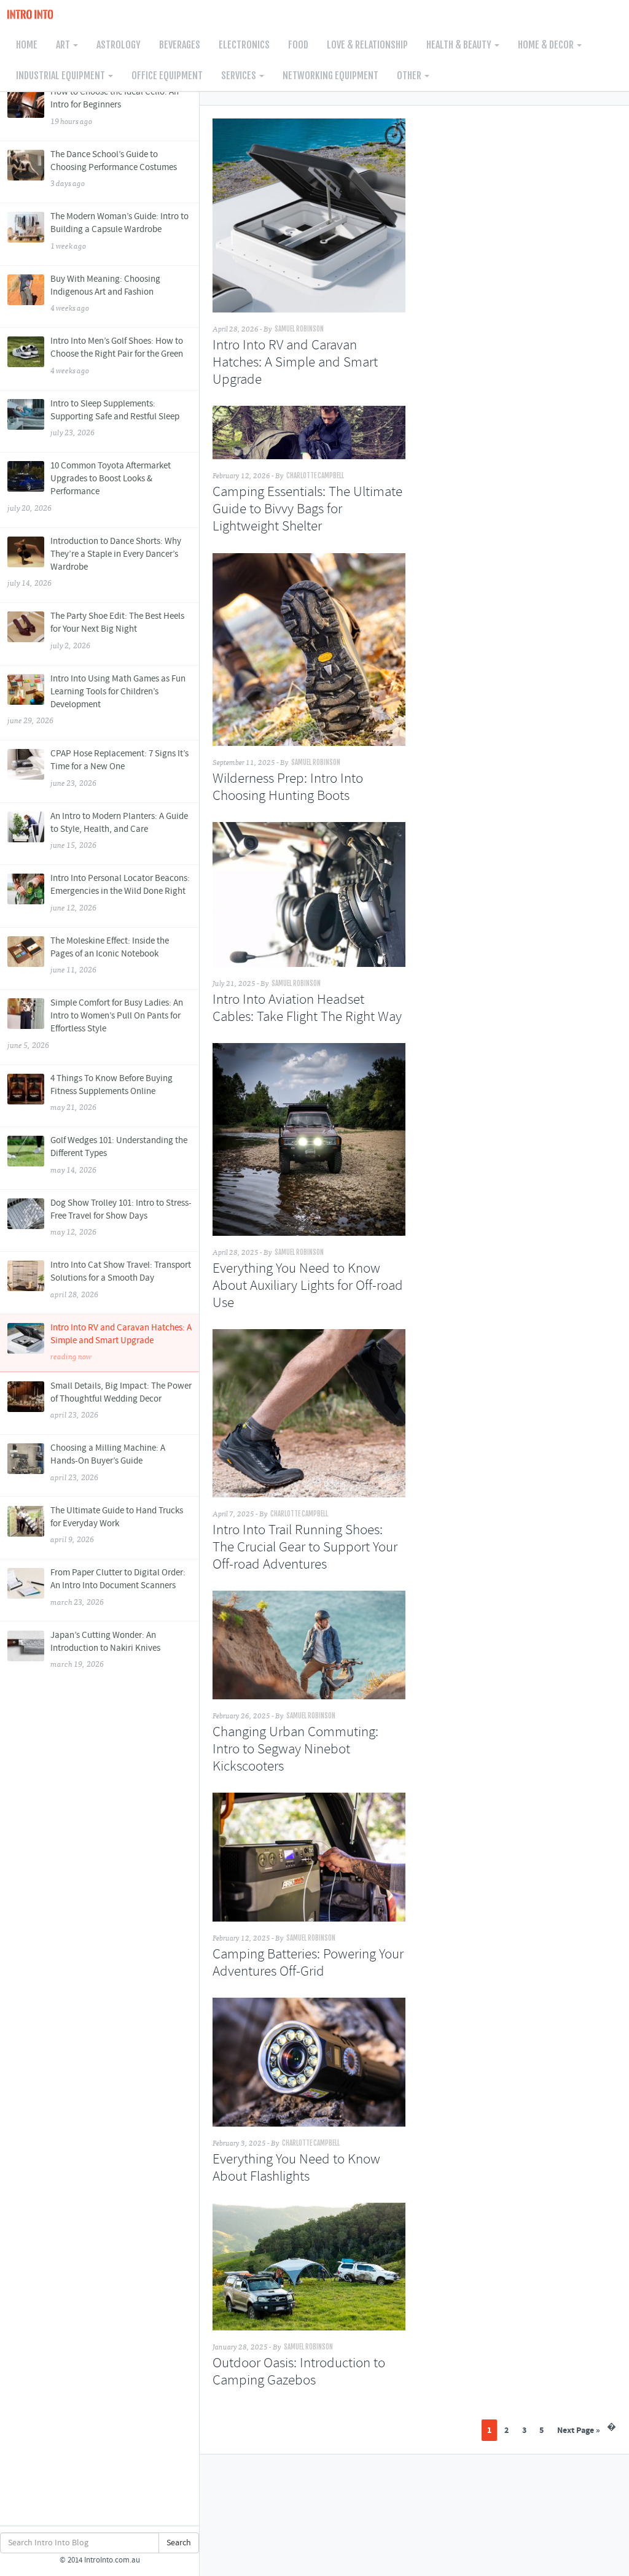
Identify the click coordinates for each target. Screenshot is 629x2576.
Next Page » (579, 2430)
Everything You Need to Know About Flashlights (296, 2168)
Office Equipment (167, 76)
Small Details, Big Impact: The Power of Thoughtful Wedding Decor (121, 1400)
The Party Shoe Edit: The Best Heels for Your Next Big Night (117, 630)
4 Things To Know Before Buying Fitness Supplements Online (111, 1093)
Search (179, 2543)
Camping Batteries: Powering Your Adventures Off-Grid (308, 1963)
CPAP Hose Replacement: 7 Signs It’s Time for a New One (119, 768)
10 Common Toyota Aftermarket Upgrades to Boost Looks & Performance (89, 487)
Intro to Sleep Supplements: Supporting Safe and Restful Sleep (115, 418)
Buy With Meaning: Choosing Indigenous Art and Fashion (105, 293)
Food (298, 45)
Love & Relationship (367, 45)
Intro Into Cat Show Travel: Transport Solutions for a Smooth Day (121, 1279)
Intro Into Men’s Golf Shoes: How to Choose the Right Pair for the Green (117, 355)
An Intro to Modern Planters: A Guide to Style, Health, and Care (119, 831)
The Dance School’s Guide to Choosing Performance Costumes (114, 169)
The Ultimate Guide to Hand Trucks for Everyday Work (117, 1525)
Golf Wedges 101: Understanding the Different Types (119, 1155)
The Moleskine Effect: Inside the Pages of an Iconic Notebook (110, 955)
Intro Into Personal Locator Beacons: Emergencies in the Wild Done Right (120, 893)
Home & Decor (547, 45)
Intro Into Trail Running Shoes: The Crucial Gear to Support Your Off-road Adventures (305, 1548)
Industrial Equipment (61, 76)
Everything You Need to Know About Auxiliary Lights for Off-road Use (308, 1286)
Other (410, 76)
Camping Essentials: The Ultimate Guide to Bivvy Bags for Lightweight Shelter (307, 510)
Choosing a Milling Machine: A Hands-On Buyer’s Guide (108, 1462)
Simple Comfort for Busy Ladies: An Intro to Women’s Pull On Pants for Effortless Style (95, 1024)
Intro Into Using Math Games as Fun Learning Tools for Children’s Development (96, 700)
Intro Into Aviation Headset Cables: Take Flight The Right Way (307, 1009)
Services (240, 76)
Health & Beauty (460, 45)
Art (64, 45)
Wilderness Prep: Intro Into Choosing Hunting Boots (288, 788)
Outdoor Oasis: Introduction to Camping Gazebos (299, 2372)
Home (27, 45)
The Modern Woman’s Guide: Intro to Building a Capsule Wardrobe (119, 231)
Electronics (244, 45)
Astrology (119, 45)
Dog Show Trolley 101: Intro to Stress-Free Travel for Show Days (121, 1217)
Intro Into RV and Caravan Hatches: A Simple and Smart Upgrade (121, 1342)
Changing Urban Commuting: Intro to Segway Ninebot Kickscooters (295, 1750)
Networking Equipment (330, 76)
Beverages (180, 45)
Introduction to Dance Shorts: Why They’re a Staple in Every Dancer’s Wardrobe (94, 562)
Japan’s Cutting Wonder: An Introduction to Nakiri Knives (105, 1650)
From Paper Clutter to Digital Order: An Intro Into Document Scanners (118, 1587)
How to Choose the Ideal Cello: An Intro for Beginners (115, 106)
